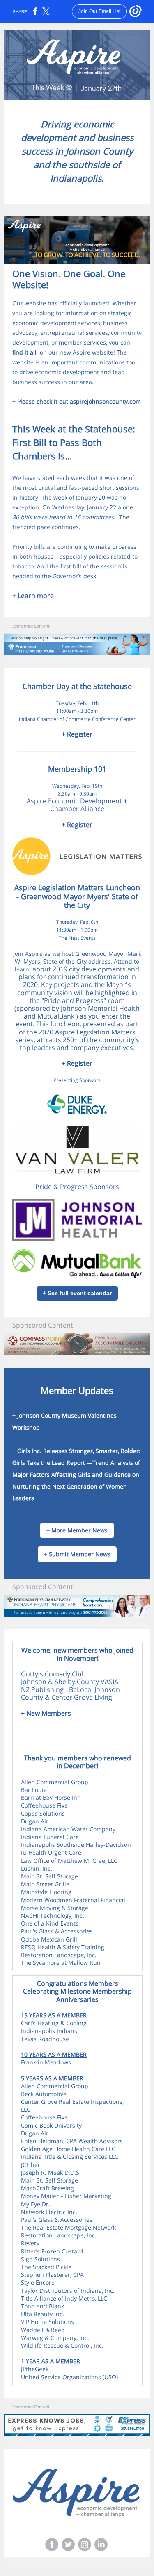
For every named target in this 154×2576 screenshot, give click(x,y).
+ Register (77, 734)
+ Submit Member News (77, 1554)
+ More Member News (77, 1530)
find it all (24, 352)
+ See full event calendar (77, 1293)
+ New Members (46, 1713)
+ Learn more (33, 596)
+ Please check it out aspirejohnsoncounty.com (77, 401)
